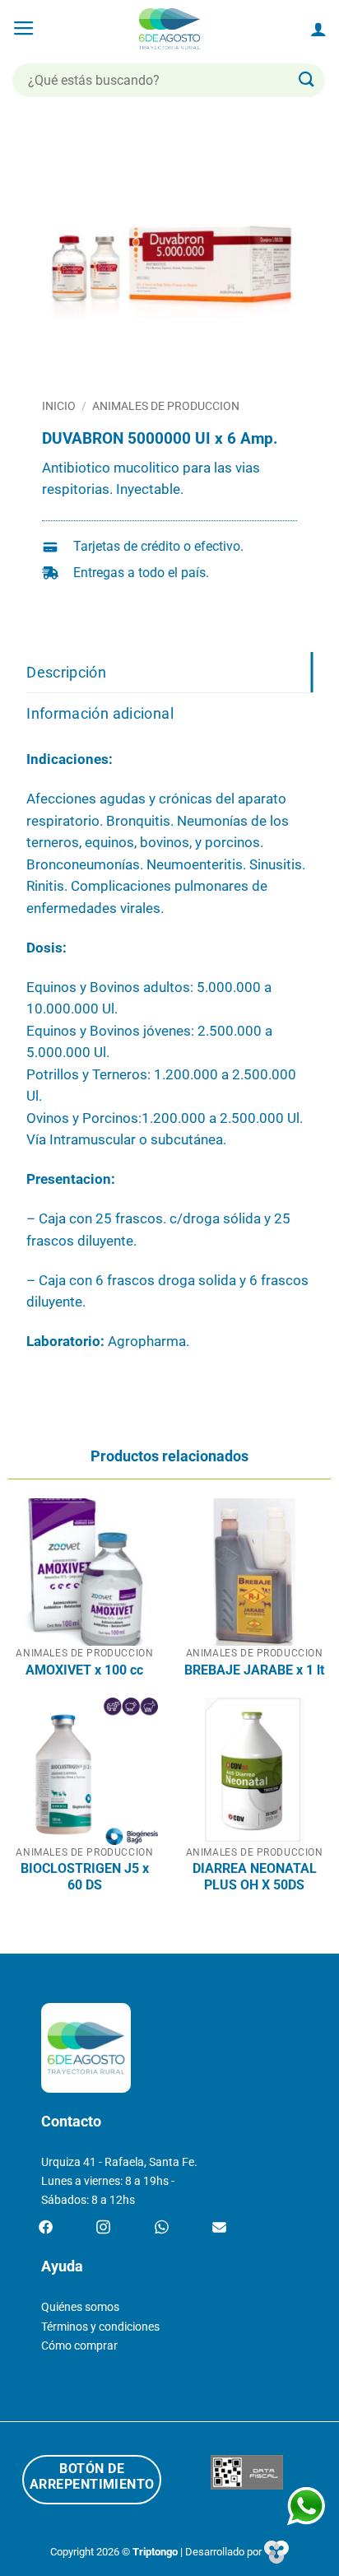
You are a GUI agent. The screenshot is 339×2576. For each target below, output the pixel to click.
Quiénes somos (80, 2307)
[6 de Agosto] (170, 29)
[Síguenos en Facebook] (46, 2228)
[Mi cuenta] (318, 29)
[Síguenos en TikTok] (162, 2228)
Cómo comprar (79, 2346)
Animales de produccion (166, 406)
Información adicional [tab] (100, 713)
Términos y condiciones (100, 2327)
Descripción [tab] (66, 672)
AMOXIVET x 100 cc (84, 1670)
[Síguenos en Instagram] (103, 2228)
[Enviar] (307, 80)
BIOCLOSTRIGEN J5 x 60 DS (85, 1877)
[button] (24, 29)
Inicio (59, 406)
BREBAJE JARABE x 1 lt (254, 1670)
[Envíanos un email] (219, 2228)
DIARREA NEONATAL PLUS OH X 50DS (255, 1877)
